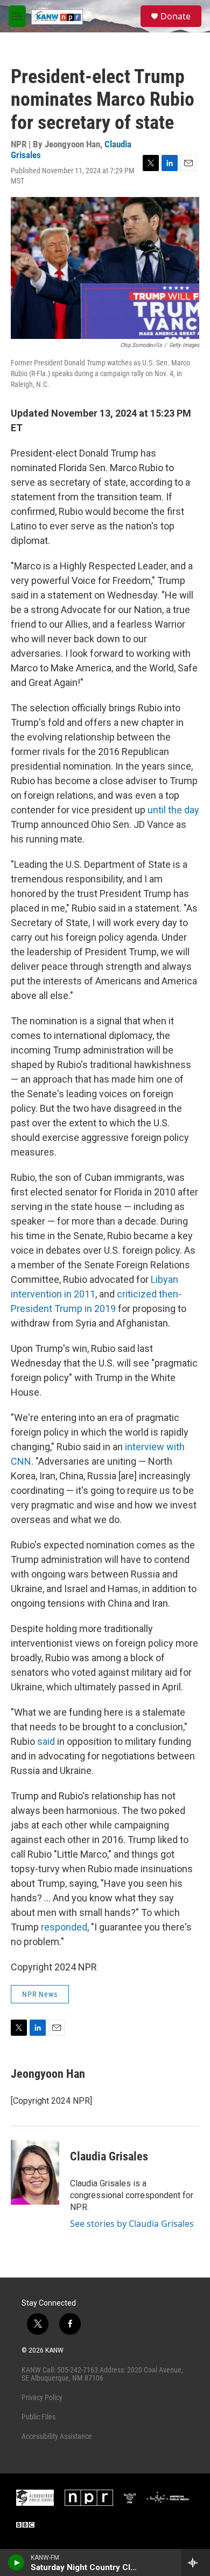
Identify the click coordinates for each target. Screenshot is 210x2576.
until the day (173, 810)
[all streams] (196, 2563)
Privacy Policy (42, 2397)
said (46, 1741)
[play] (16, 2563)
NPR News (40, 1994)
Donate (176, 16)
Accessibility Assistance (57, 2436)
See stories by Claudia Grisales (132, 2224)
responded (64, 1927)
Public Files (38, 2417)
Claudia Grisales (109, 2156)
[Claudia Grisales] (35, 2172)
